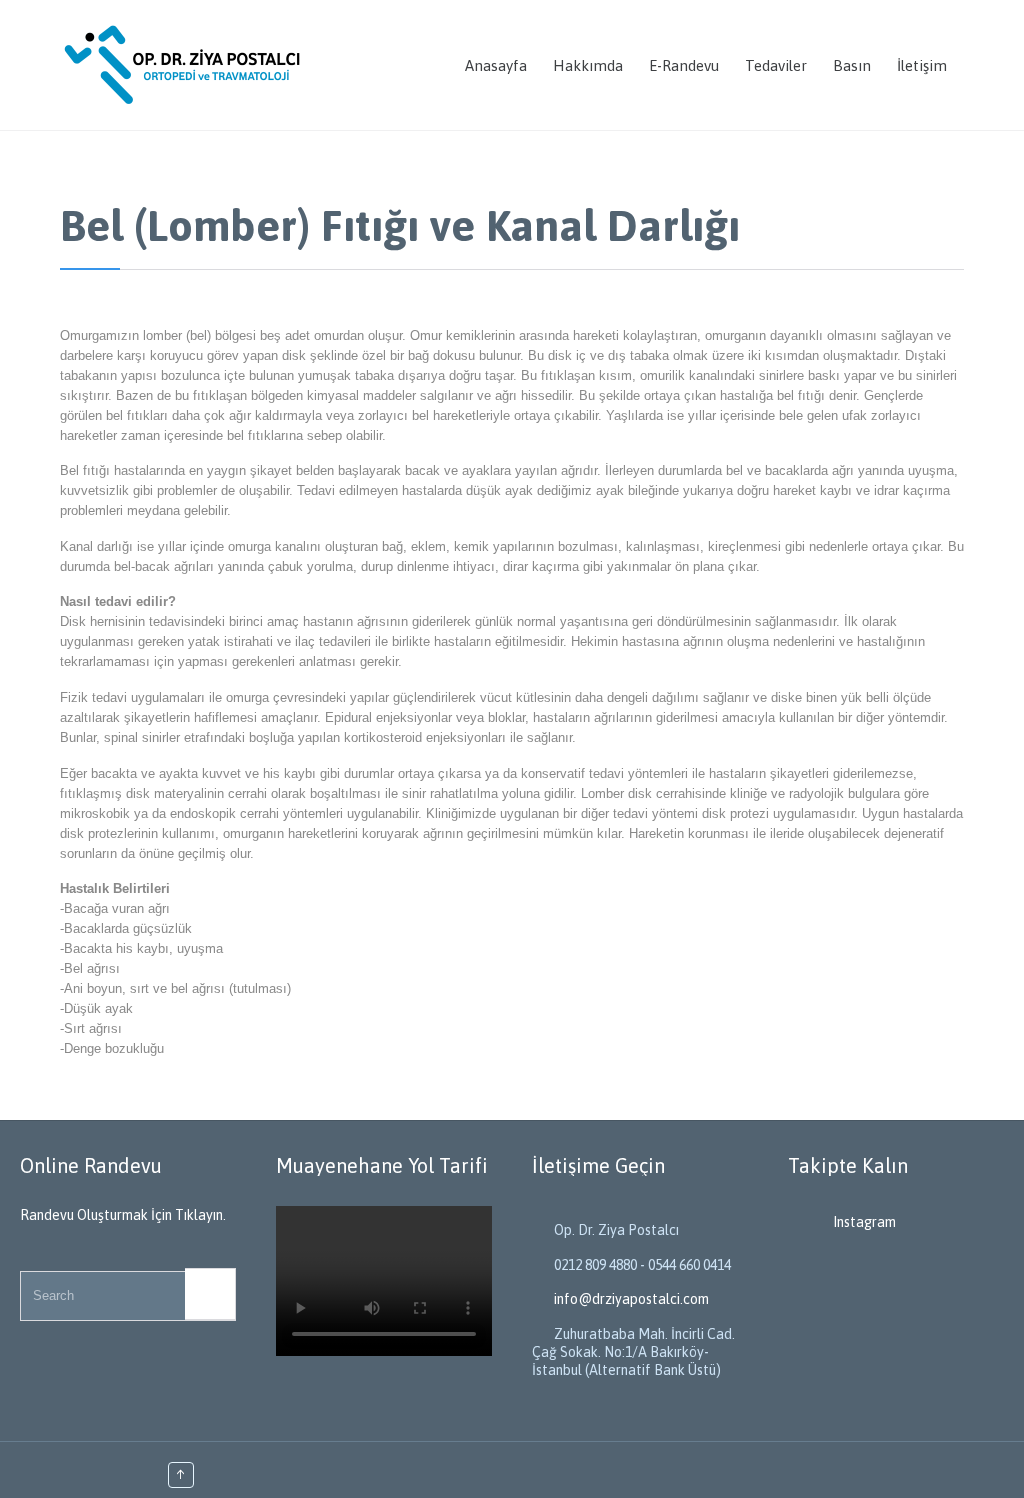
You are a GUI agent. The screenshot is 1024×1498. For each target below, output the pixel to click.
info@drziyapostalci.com (620, 1299)
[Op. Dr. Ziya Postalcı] (185, 65)
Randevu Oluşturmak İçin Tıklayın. (123, 1215)
